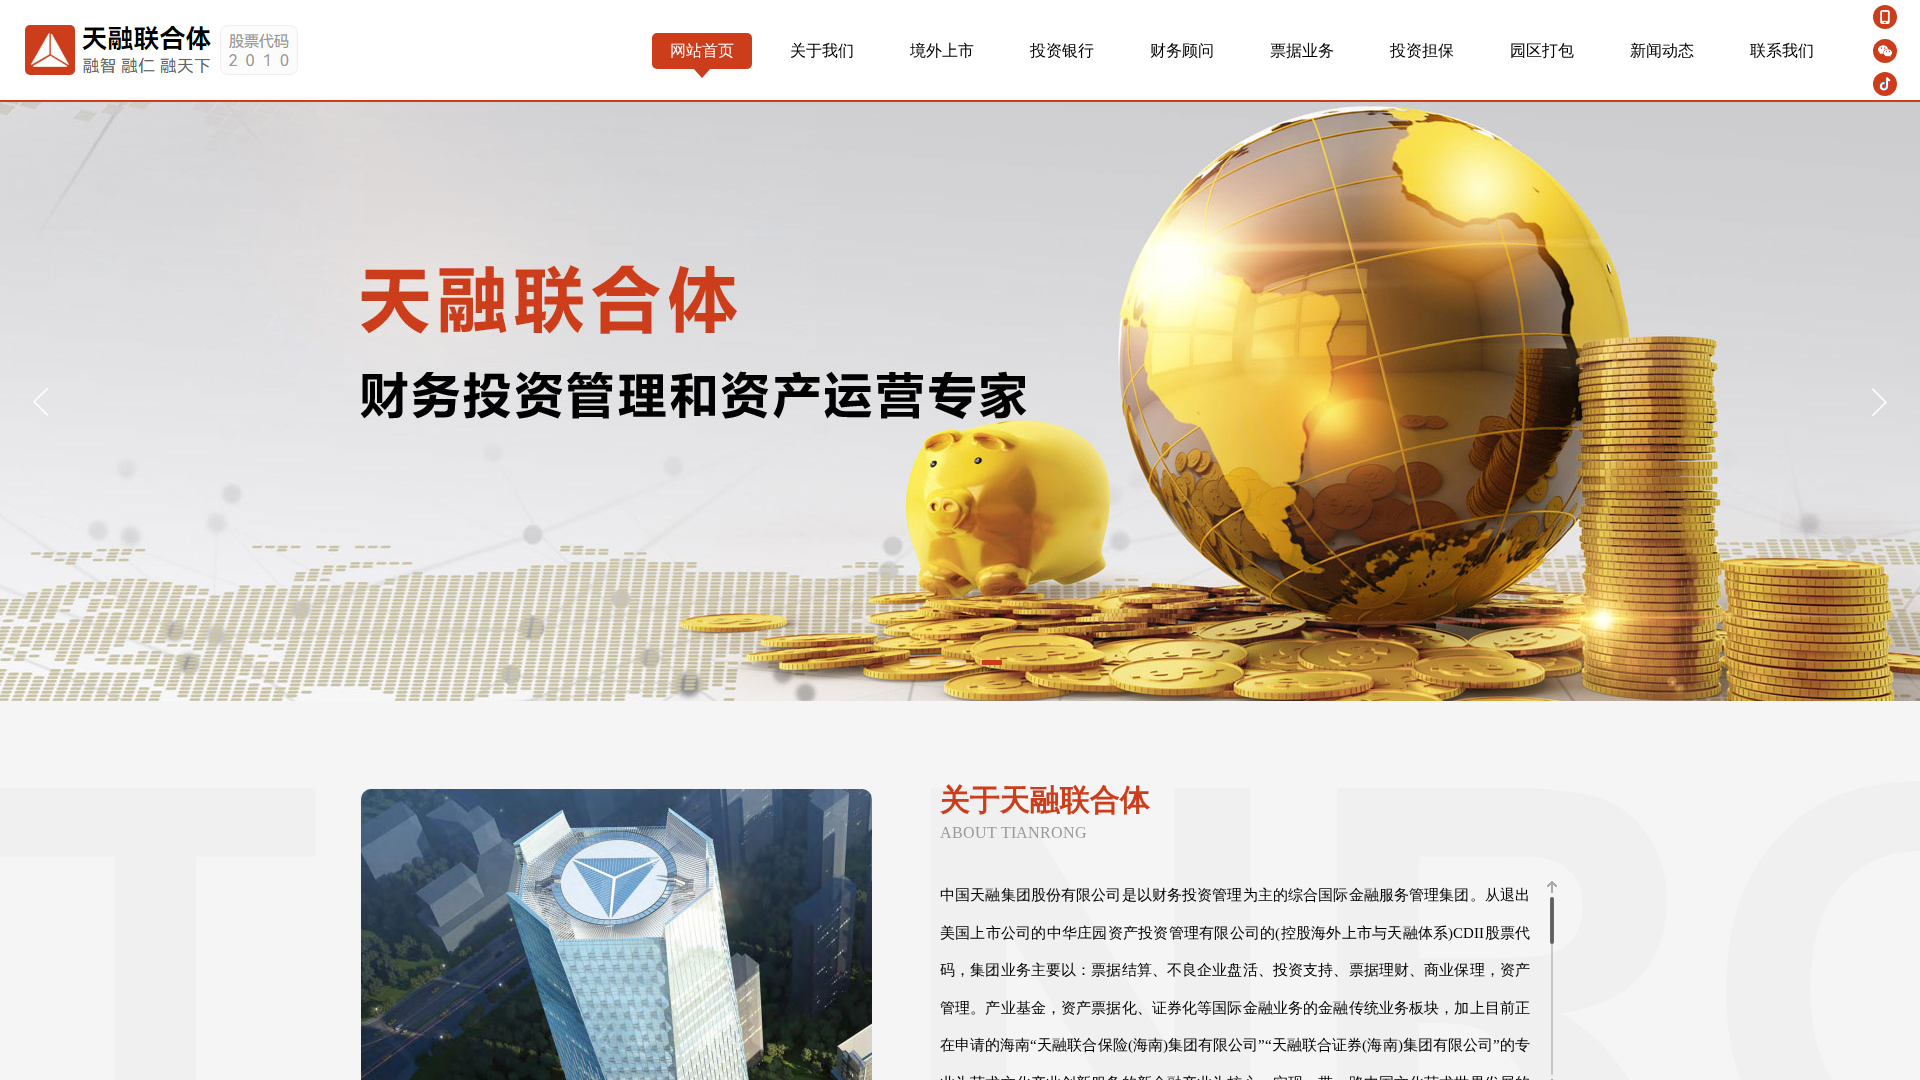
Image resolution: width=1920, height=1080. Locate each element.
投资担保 (1422, 50)
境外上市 (942, 50)
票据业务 (1302, 50)
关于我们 (822, 50)
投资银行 (1062, 50)
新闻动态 (1662, 50)
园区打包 (1542, 50)
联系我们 (1782, 50)
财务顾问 (1182, 50)
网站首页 (702, 50)
